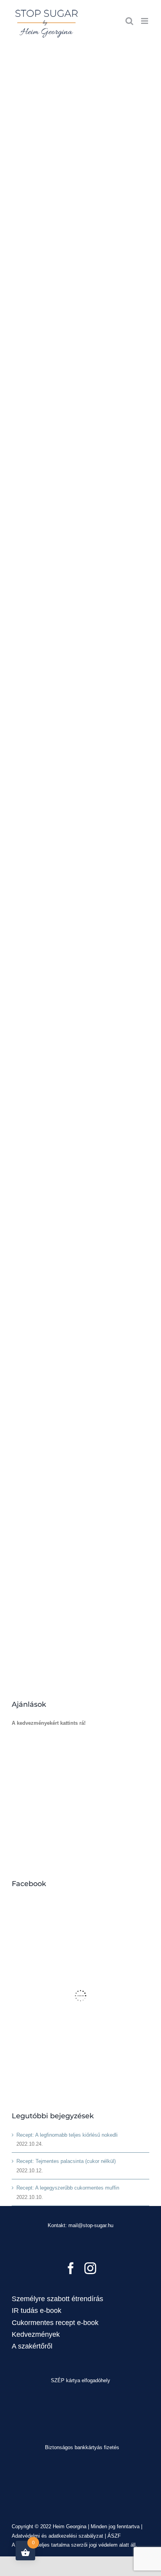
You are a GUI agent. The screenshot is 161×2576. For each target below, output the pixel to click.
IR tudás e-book (37, 2311)
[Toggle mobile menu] (145, 21)
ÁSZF (114, 2536)
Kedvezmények (36, 2334)
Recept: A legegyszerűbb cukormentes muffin (68, 2188)
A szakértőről (32, 2346)
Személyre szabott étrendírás (57, 2299)
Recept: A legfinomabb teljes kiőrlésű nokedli (67, 2135)
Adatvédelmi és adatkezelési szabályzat (57, 2536)
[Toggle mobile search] (129, 21)
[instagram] (90, 2268)
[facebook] (71, 2268)
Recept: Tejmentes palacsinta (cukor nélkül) (66, 2161)
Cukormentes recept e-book (55, 2323)
